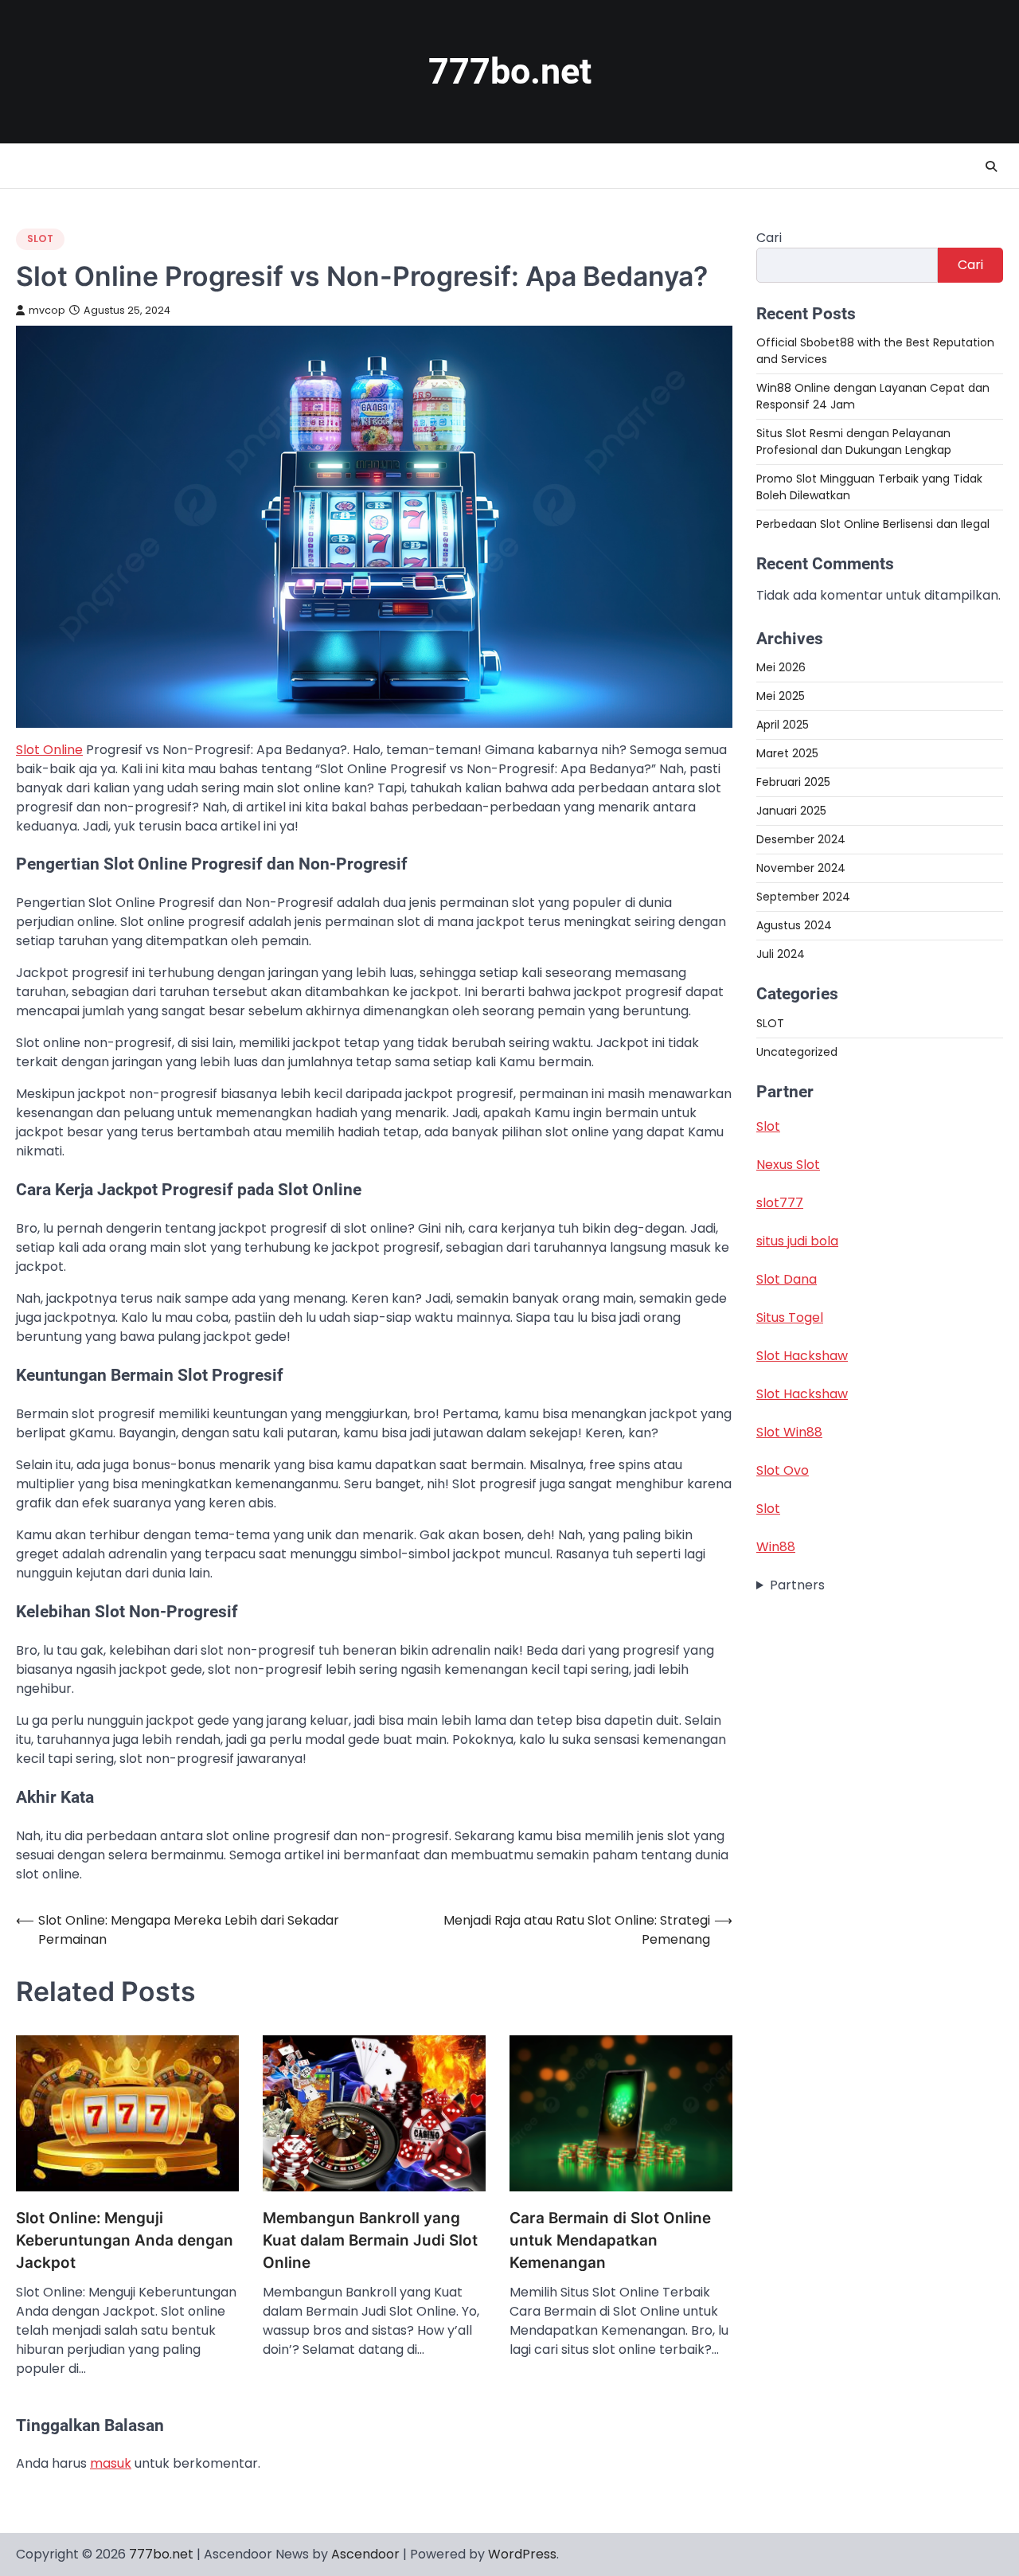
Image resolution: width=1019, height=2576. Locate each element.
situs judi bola (797, 1241)
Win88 (776, 1547)
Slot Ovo (783, 1470)
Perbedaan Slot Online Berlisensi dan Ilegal (873, 524)
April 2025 (783, 725)
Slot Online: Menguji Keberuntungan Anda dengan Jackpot (125, 2241)
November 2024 (801, 868)
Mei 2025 (781, 696)
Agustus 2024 (794, 925)
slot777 (780, 1203)
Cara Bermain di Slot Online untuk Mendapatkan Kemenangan (610, 2241)
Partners (797, 1585)
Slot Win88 (789, 1432)
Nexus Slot (788, 1165)
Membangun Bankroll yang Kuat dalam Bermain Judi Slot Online (370, 2241)
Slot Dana (787, 1279)
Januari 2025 (791, 811)
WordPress (522, 2554)
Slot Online (49, 750)
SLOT (40, 238)
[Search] (991, 166)
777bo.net (510, 71)
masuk (111, 2463)
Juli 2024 (781, 954)
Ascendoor (365, 2554)
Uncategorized (797, 1052)
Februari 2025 (793, 782)
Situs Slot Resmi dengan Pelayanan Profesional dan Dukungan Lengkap (854, 442)
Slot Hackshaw (802, 1356)
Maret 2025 (787, 753)
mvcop (47, 310)
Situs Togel (790, 1317)
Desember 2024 (801, 839)
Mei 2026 (781, 667)
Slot (768, 1126)
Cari (769, 238)
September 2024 (803, 897)
